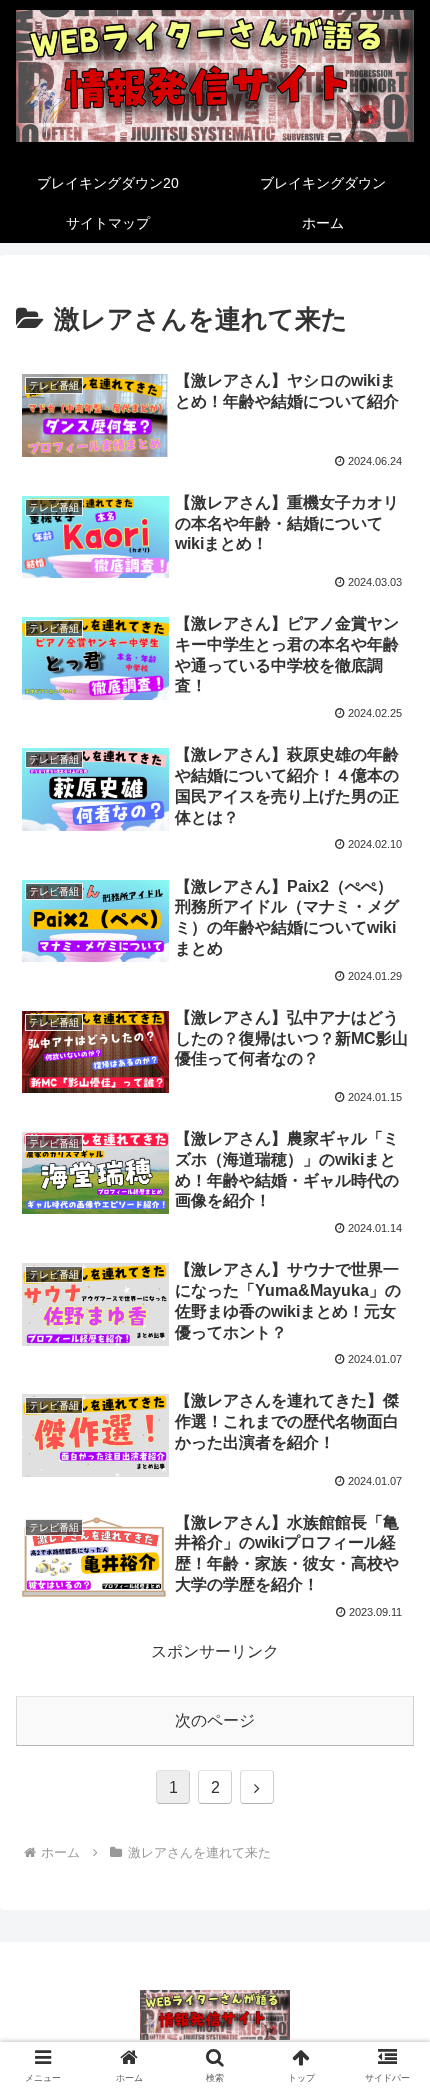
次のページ (215, 1720)
